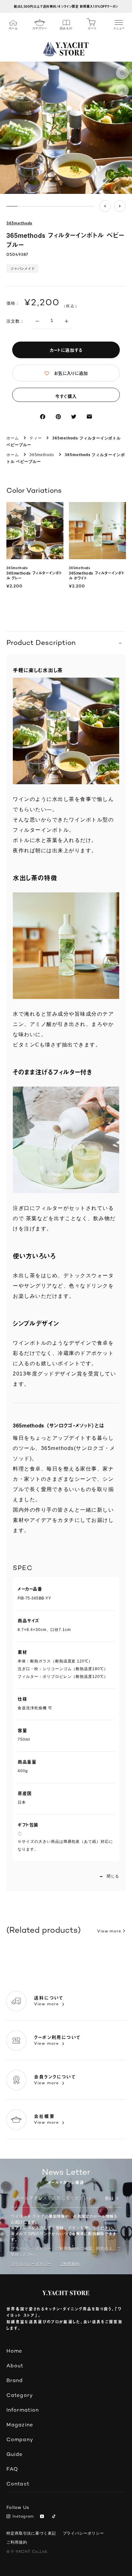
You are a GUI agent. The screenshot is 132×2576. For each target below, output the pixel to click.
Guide (15, 2455)
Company (20, 2440)
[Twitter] (74, 417)
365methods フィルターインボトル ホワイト (97, 576)
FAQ (12, 2470)
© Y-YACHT (27, 2552)
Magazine (20, 2425)
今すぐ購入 (66, 396)
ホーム (13, 438)
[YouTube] (43, 2517)
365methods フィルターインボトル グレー (34, 576)
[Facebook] (43, 417)
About (15, 2366)
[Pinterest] (58, 417)
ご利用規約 (17, 2542)
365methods (19, 224)
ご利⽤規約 (70, 2264)
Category (20, 2396)
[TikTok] (55, 2517)
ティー (36, 438)
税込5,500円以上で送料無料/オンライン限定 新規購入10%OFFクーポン (66, 6)
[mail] (89, 417)
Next (120, 206)
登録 (109, 2199)
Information (23, 2411)
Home (14, 2351)
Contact (18, 2484)
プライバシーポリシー (31, 2264)
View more (109, 1931)
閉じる (113, 1876)
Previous (105, 206)
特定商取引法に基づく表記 (31, 2533)
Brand (15, 2381)
